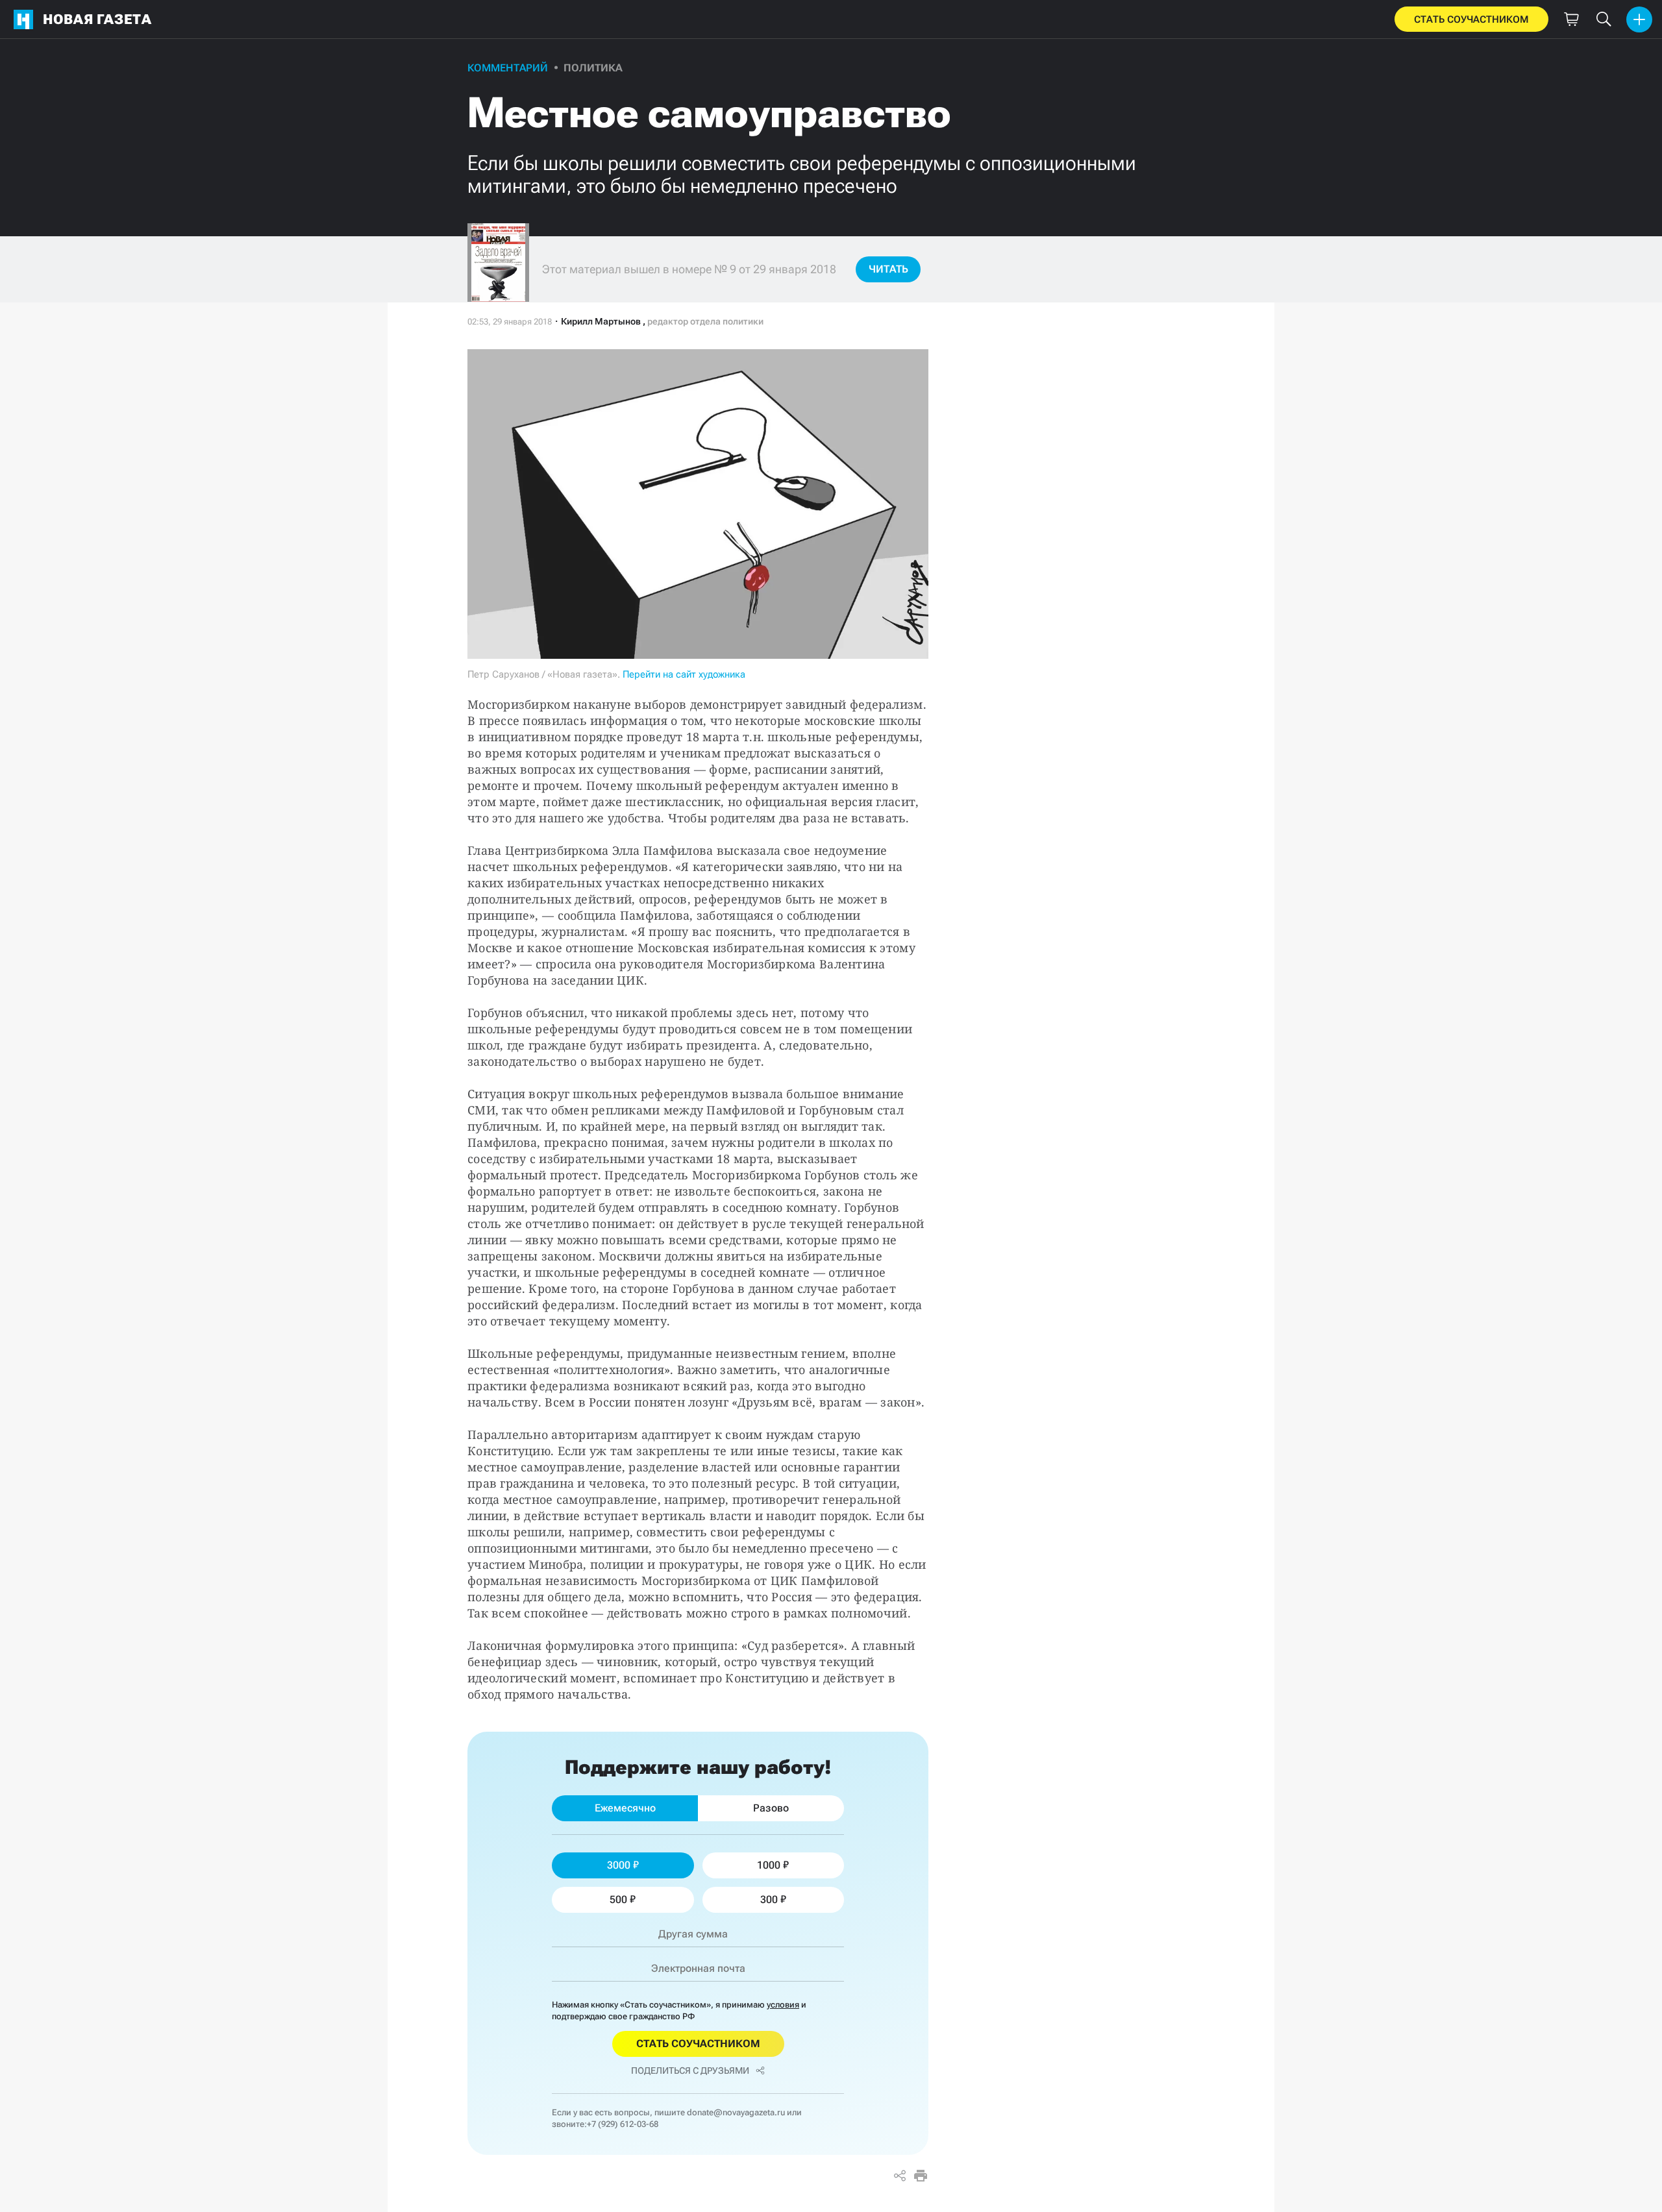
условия (783, 2005)
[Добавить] (1639, 19)
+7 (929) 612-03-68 (623, 2124)
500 (618, 1899)
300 (769, 1899)
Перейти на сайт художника (684, 674)
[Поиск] (1604, 19)
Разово (771, 1808)
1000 (769, 1865)
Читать (888, 269)
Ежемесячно (625, 1808)
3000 (619, 1865)
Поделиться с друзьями (690, 2071)
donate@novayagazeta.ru (736, 2112)
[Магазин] (1571, 19)
